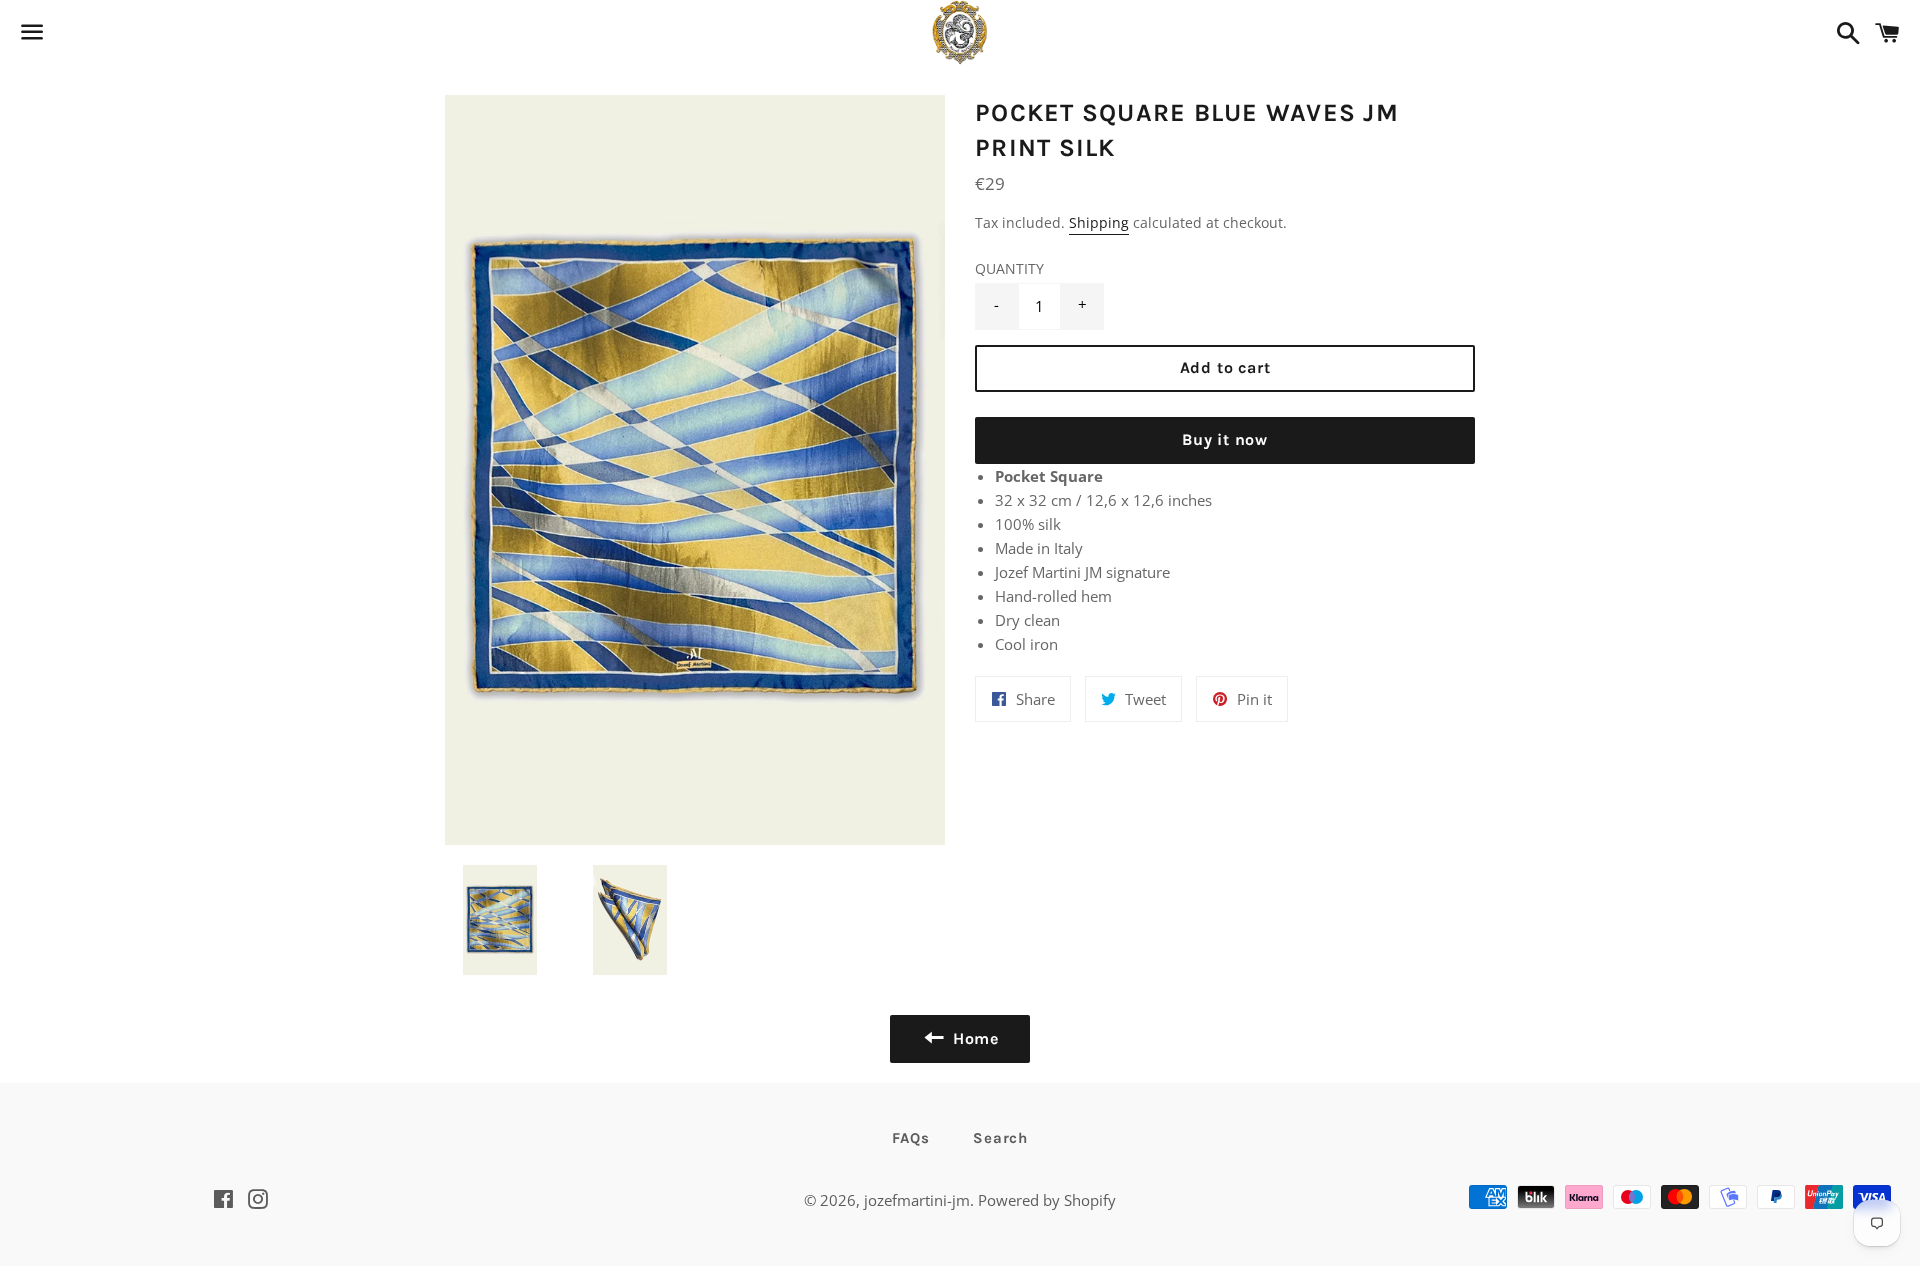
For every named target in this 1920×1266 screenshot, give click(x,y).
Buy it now (1225, 439)
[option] (695, 470)
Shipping (1099, 222)
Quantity (1009, 269)
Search (1000, 1138)
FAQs (910, 1138)
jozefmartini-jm (917, 1200)
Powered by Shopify (1047, 1200)
